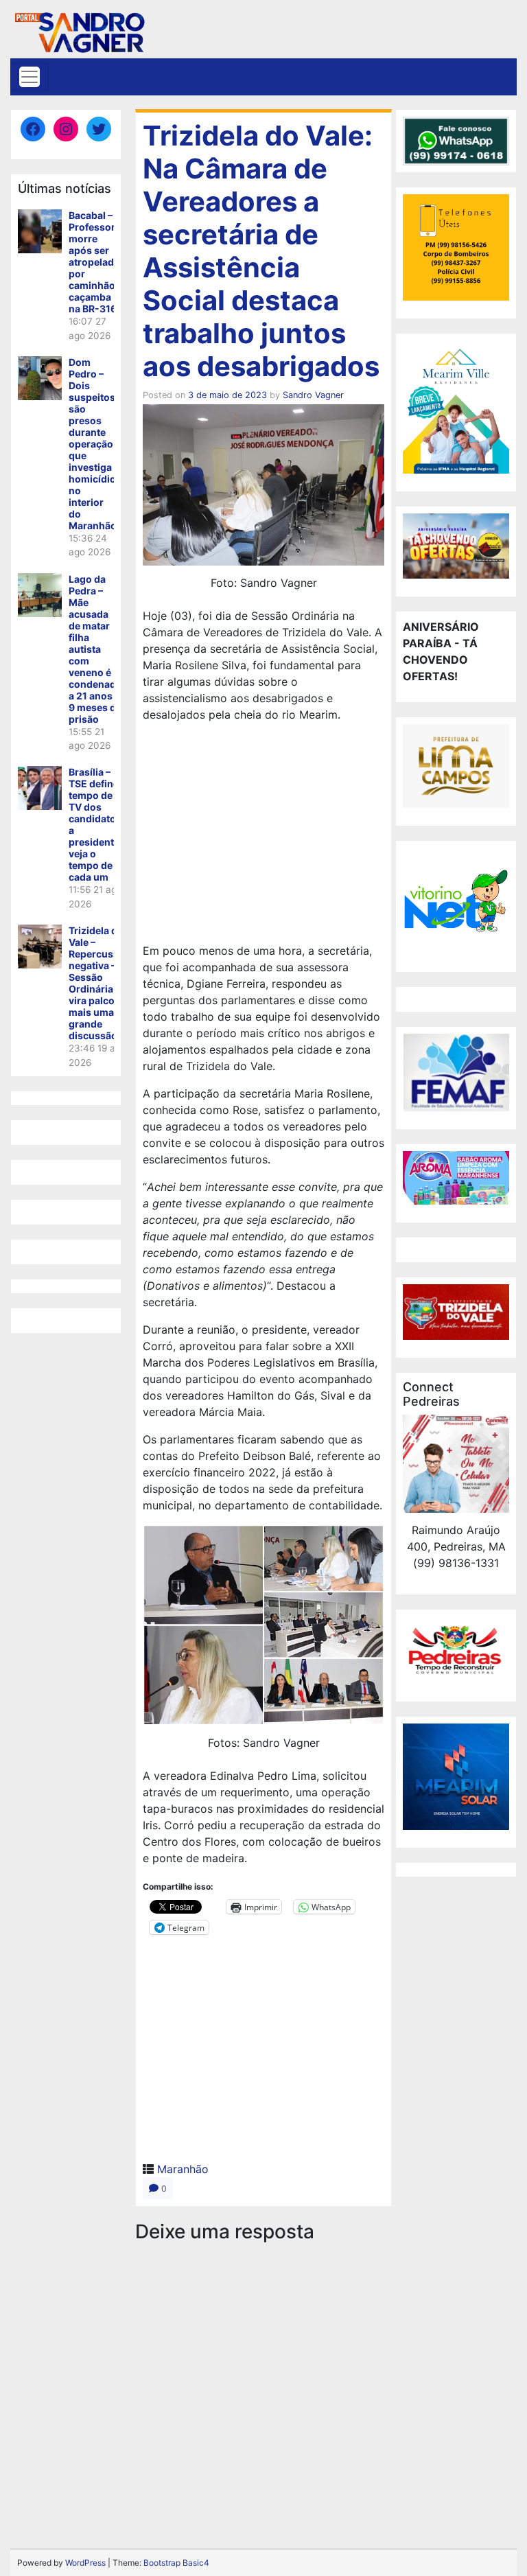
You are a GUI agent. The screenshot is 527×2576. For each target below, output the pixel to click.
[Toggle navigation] (30, 77)
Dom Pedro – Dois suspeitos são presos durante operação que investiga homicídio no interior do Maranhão (93, 444)
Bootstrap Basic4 (176, 2563)
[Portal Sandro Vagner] (79, 30)
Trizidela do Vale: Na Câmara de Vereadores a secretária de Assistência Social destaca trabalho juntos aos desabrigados (261, 251)
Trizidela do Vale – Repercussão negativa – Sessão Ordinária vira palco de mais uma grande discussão (99, 983)
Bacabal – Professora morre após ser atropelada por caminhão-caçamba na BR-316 (95, 262)
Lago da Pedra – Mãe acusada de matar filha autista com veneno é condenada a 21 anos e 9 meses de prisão (95, 649)
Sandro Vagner (313, 395)
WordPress (85, 2563)
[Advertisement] (263, 835)
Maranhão (183, 2169)
